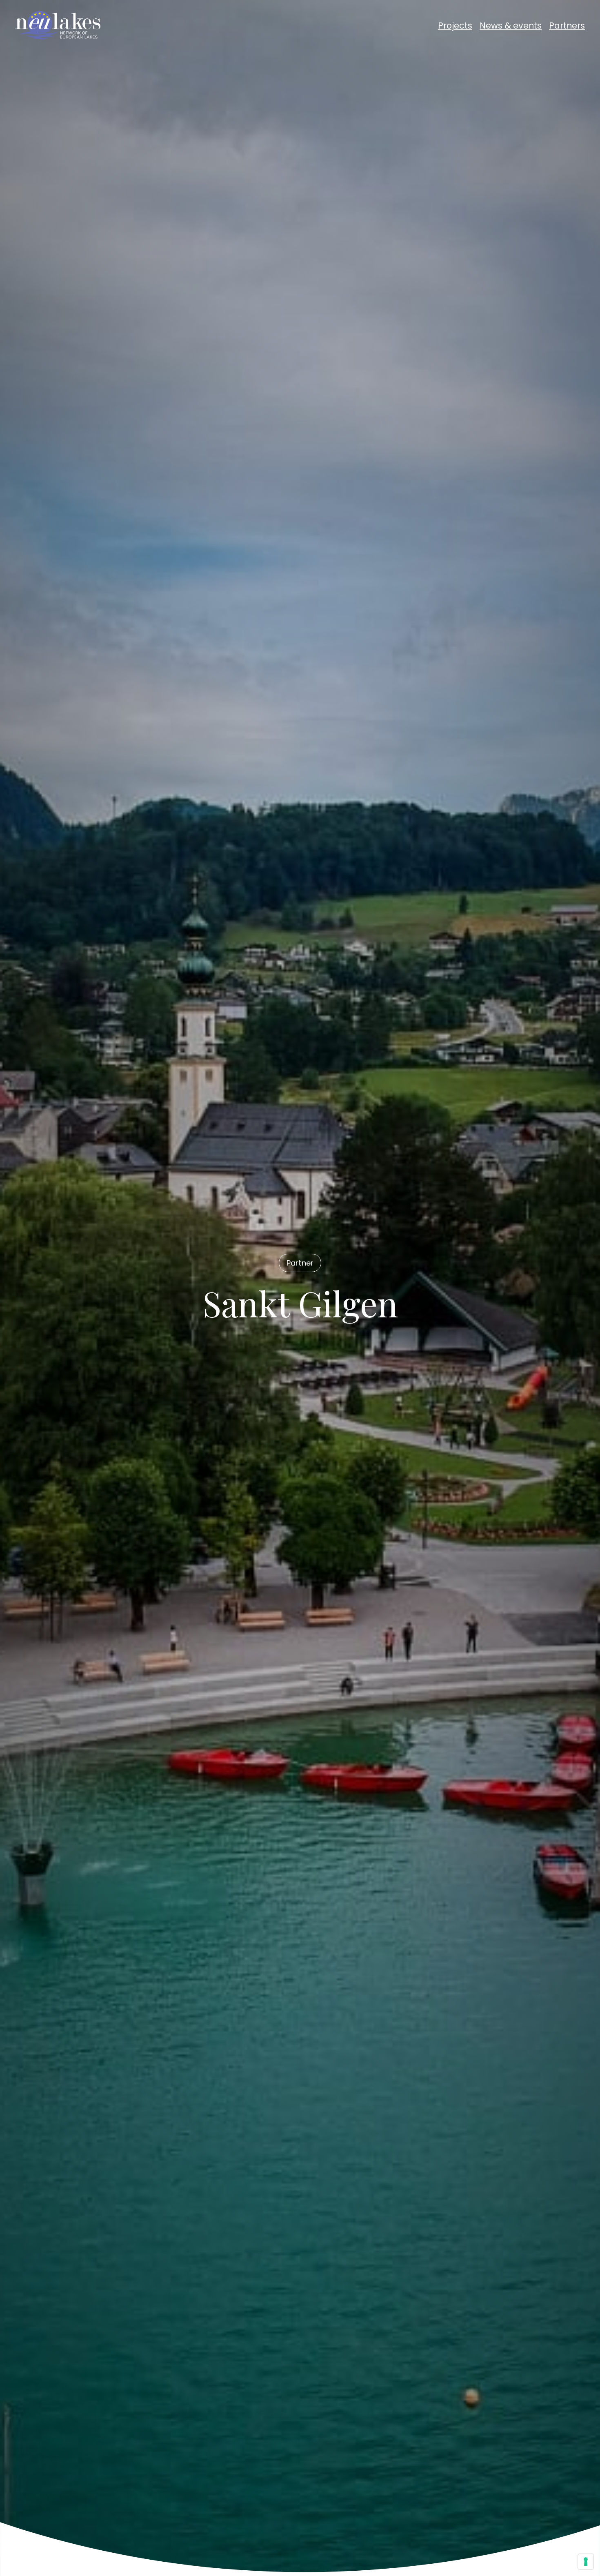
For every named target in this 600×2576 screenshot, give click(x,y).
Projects (455, 26)
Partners (567, 26)
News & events (511, 26)
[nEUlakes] (58, 25)
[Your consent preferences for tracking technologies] (586, 2562)
